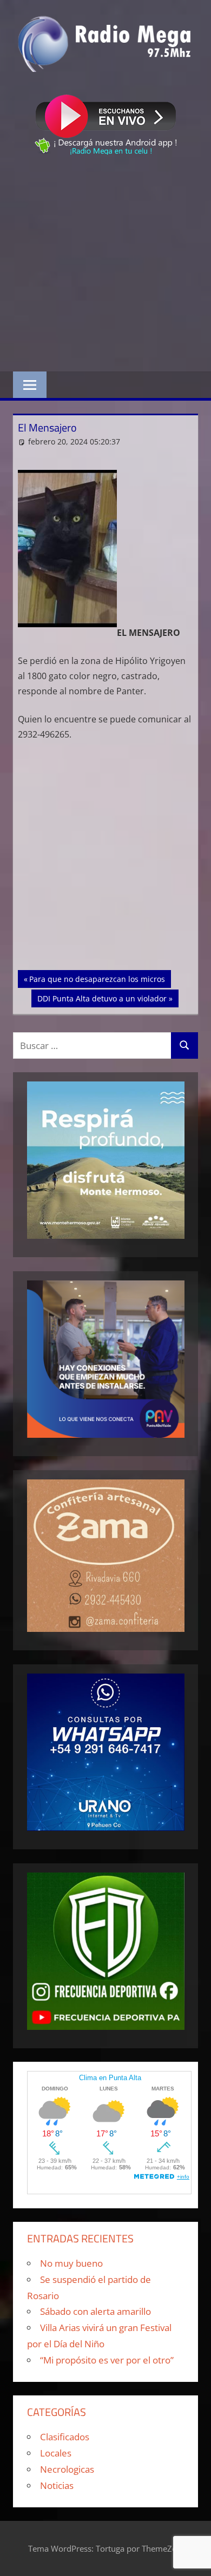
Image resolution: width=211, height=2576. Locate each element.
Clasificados (65, 2437)
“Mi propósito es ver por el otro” (107, 2360)
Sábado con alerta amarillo (95, 2311)
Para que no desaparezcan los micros (97, 979)
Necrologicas (67, 2469)
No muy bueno (71, 2263)
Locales (56, 2453)
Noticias (57, 2485)
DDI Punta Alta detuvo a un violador (102, 998)
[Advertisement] (105, 265)
